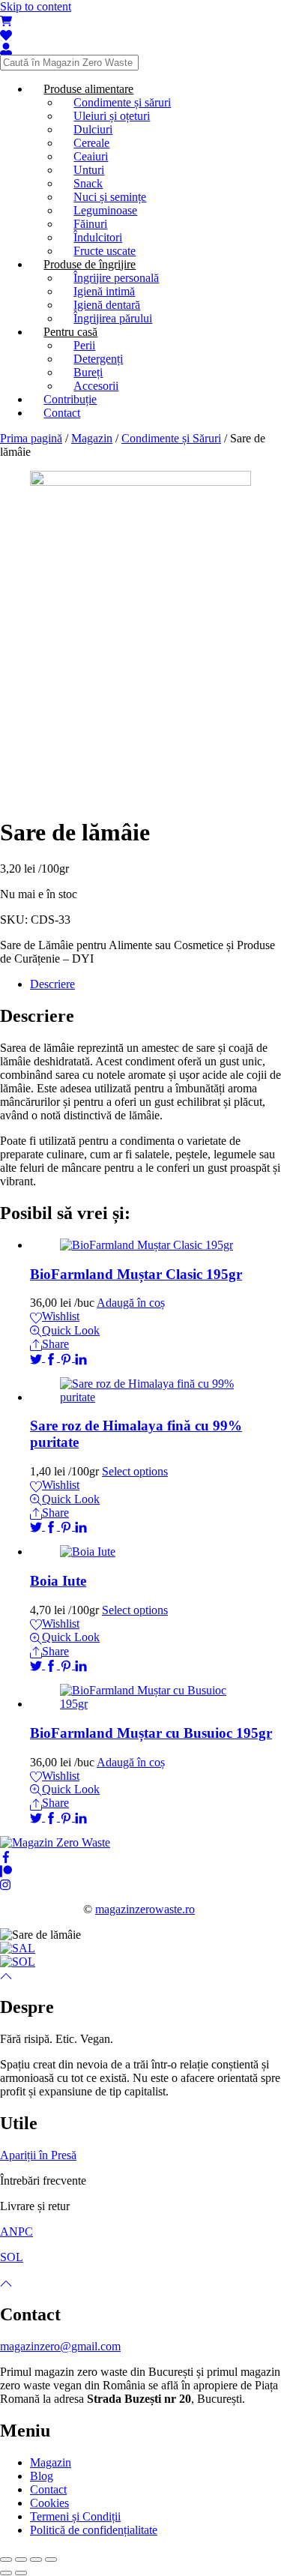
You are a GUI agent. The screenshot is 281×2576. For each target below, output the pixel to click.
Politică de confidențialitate (94, 2530)
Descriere (52, 984)
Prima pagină (31, 438)
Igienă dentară (107, 305)
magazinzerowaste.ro (145, 1909)
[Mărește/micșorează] (51, 2560)
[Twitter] (37, 1357)
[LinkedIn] (81, 1357)
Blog (42, 2476)
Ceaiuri (91, 156)
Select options (135, 1471)
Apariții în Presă (38, 2155)
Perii (84, 345)
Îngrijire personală (116, 278)
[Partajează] (21, 2560)
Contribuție (70, 399)
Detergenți (98, 359)
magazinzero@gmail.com (60, 2346)
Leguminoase (105, 210)
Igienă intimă (104, 291)
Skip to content (36, 6)
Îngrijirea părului (113, 318)
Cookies (49, 2503)
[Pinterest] (67, 1357)
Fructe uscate (105, 251)
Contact (62, 413)
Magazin (92, 438)
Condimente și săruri (122, 102)
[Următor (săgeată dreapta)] (21, 2573)
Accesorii (96, 386)
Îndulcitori (98, 237)
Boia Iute (58, 1581)
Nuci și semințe (110, 197)
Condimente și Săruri (171, 438)
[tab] (155, 984)
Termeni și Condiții (75, 2516)
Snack (88, 183)
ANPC (16, 2232)
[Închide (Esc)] (6, 2560)
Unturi (89, 170)
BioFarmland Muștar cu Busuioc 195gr (151, 1733)
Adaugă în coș (131, 1303)
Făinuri (90, 224)
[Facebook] (52, 1357)
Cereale (91, 143)
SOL (12, 2257)
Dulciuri (93, 129)
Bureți (88, 372)
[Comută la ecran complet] (36, 2560)
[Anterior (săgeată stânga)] (6, 2573)
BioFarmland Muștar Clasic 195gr (136, 1274)
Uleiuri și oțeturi (112, 116)
